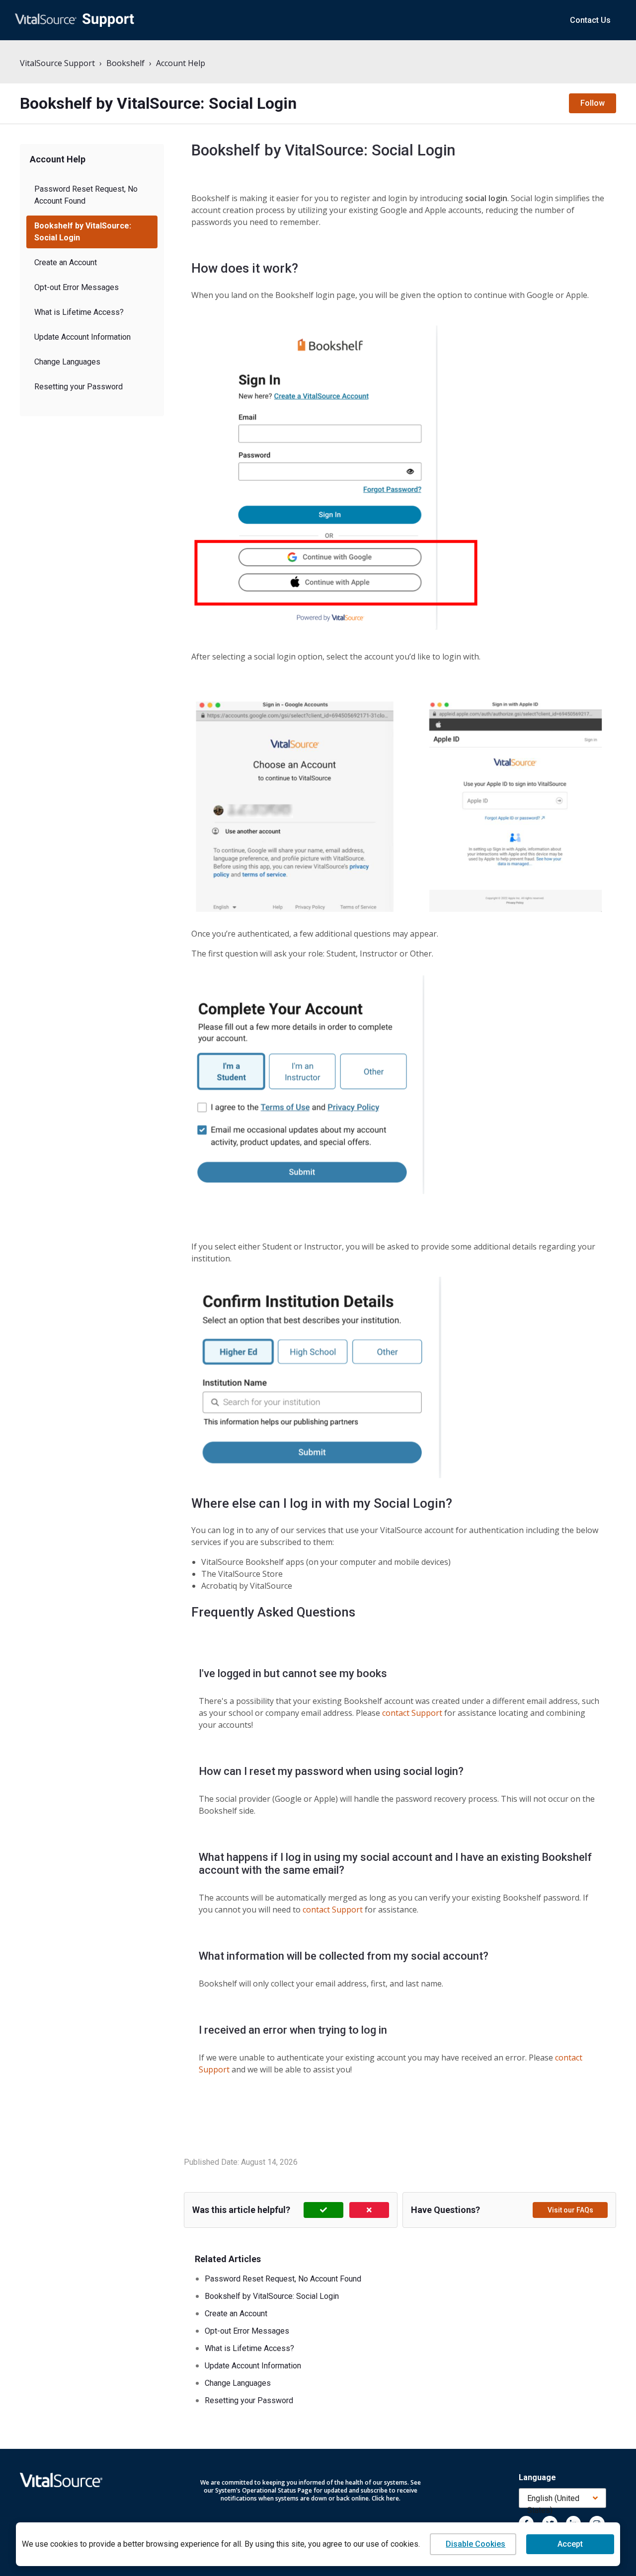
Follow (593, 103)
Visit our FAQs (570, 2210)
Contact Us (590, 20)
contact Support (412, 1713)
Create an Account (66, 262)
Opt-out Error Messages (77, 287)
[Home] (75, 20)
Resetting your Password (79, 387)
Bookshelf (125, 63)
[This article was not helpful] (369, 2210)
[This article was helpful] (323, 2210)
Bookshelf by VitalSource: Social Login (83, 232)
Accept (570, 2544)
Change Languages (67, 362)
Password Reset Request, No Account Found (86, 195)
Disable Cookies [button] (476, 2544)
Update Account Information (82, 337)
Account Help (181, 63)
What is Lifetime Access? (79, 312)
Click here (385, 2498)
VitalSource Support (57, 63)
